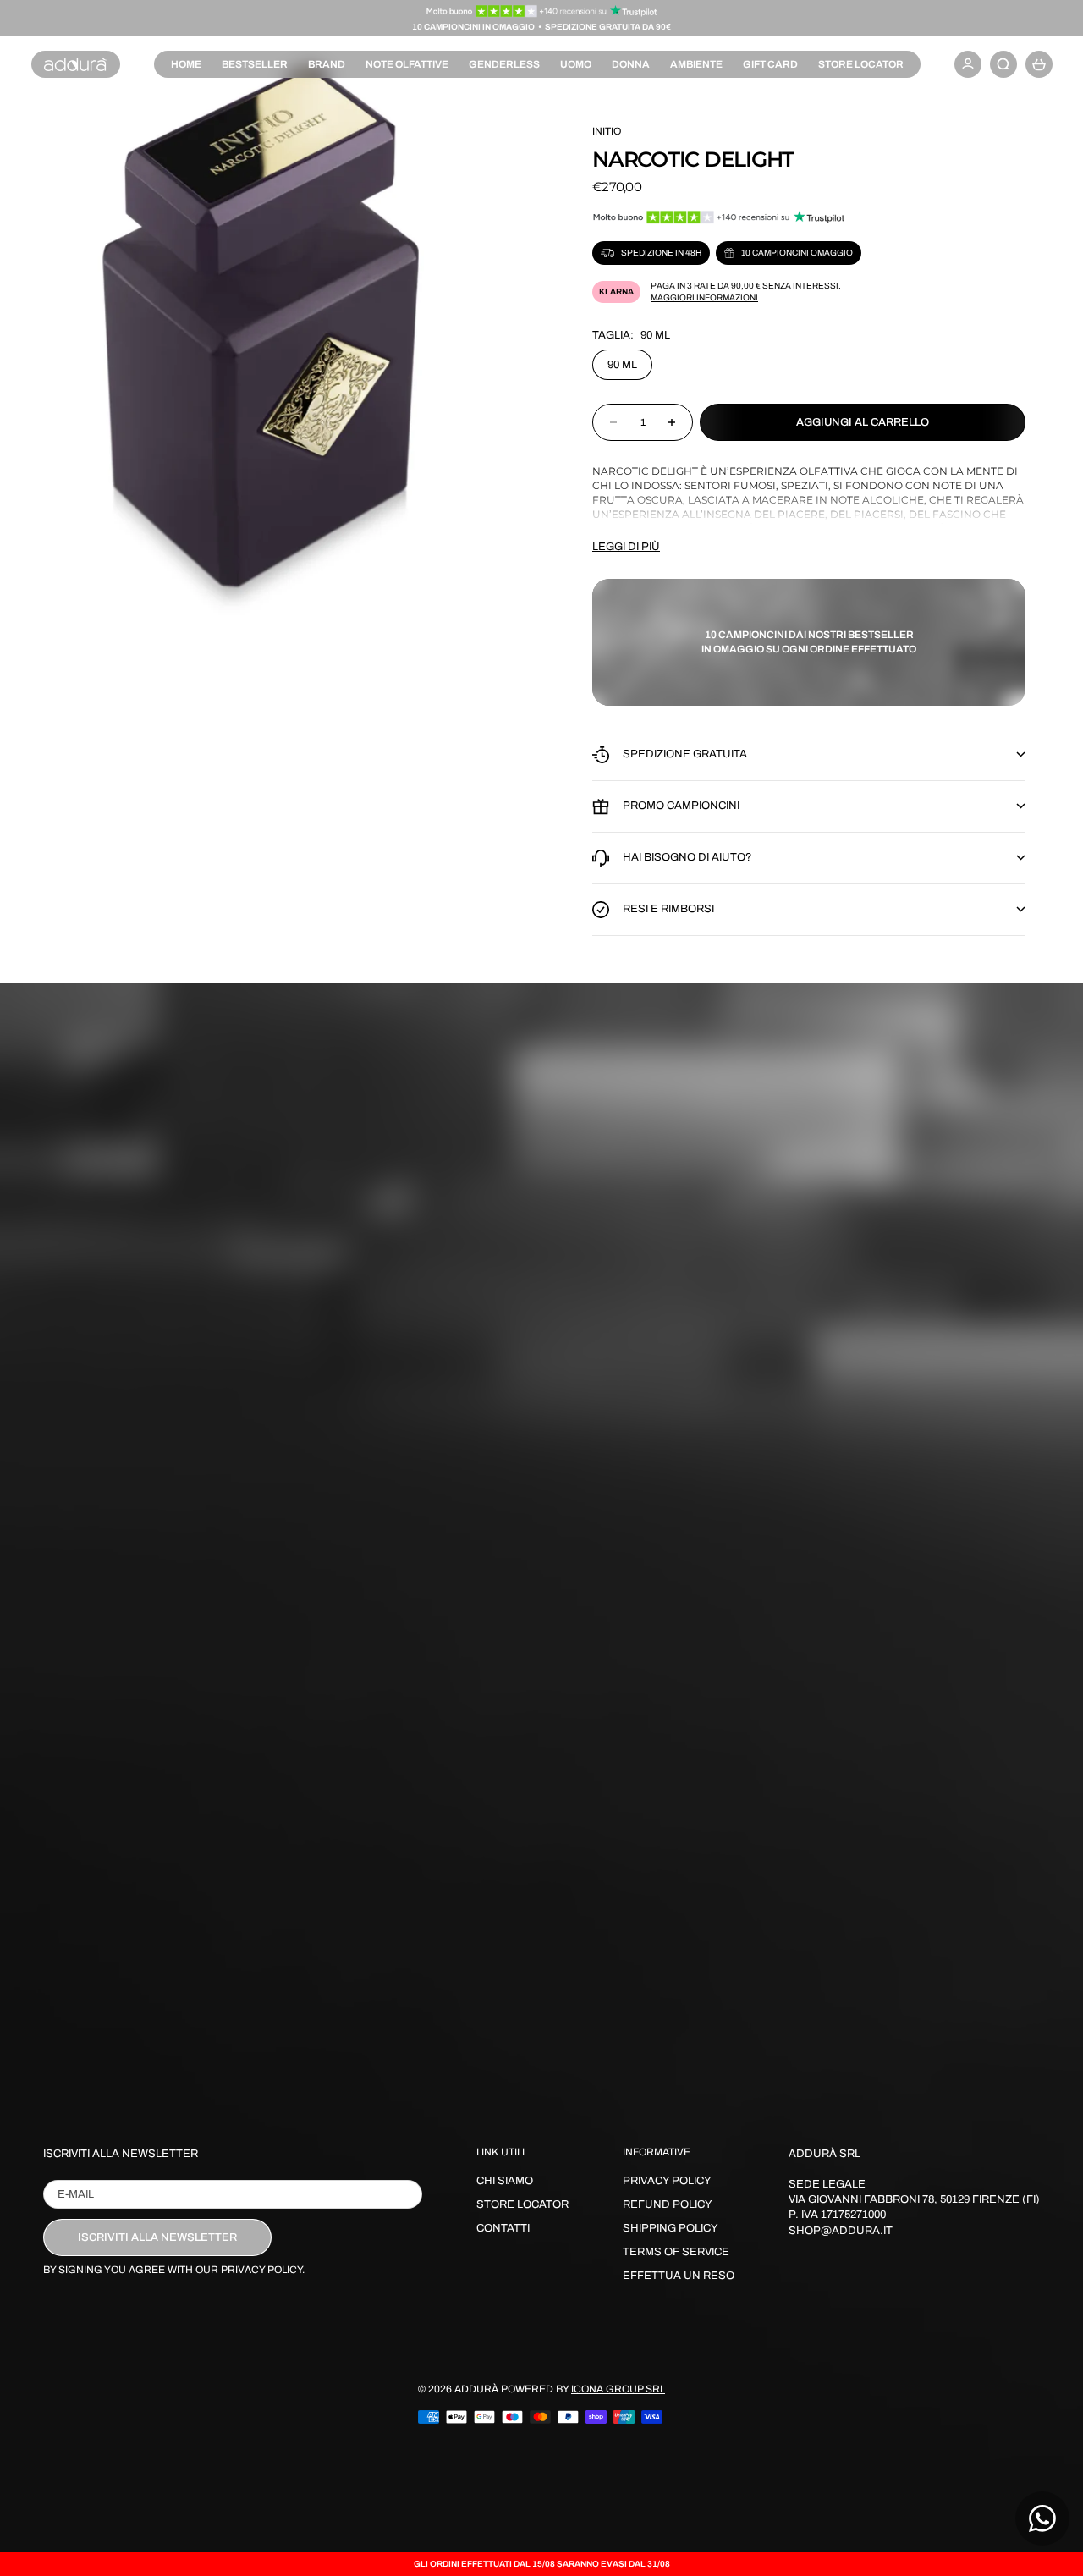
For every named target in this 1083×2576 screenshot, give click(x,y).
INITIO (607, 131)
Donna (631, 64)
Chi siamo (505, 2181)
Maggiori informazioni (704, 297)
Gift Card (770, 64)
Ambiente (696, 64)
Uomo (576, 64)
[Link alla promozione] (542, 11)
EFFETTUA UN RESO (679, 2276)
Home (186, 64)
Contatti (503, 2228)
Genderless (504, 64)
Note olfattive (407, 64)
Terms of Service (676, 2252)
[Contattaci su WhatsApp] (1042, 2518)
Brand (327, 64)
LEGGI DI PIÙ (626, 547)
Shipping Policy (671, 2228)
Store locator (861, 64)
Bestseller (255, 64)
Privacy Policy (667, 2181)
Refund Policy (668, 2204)
